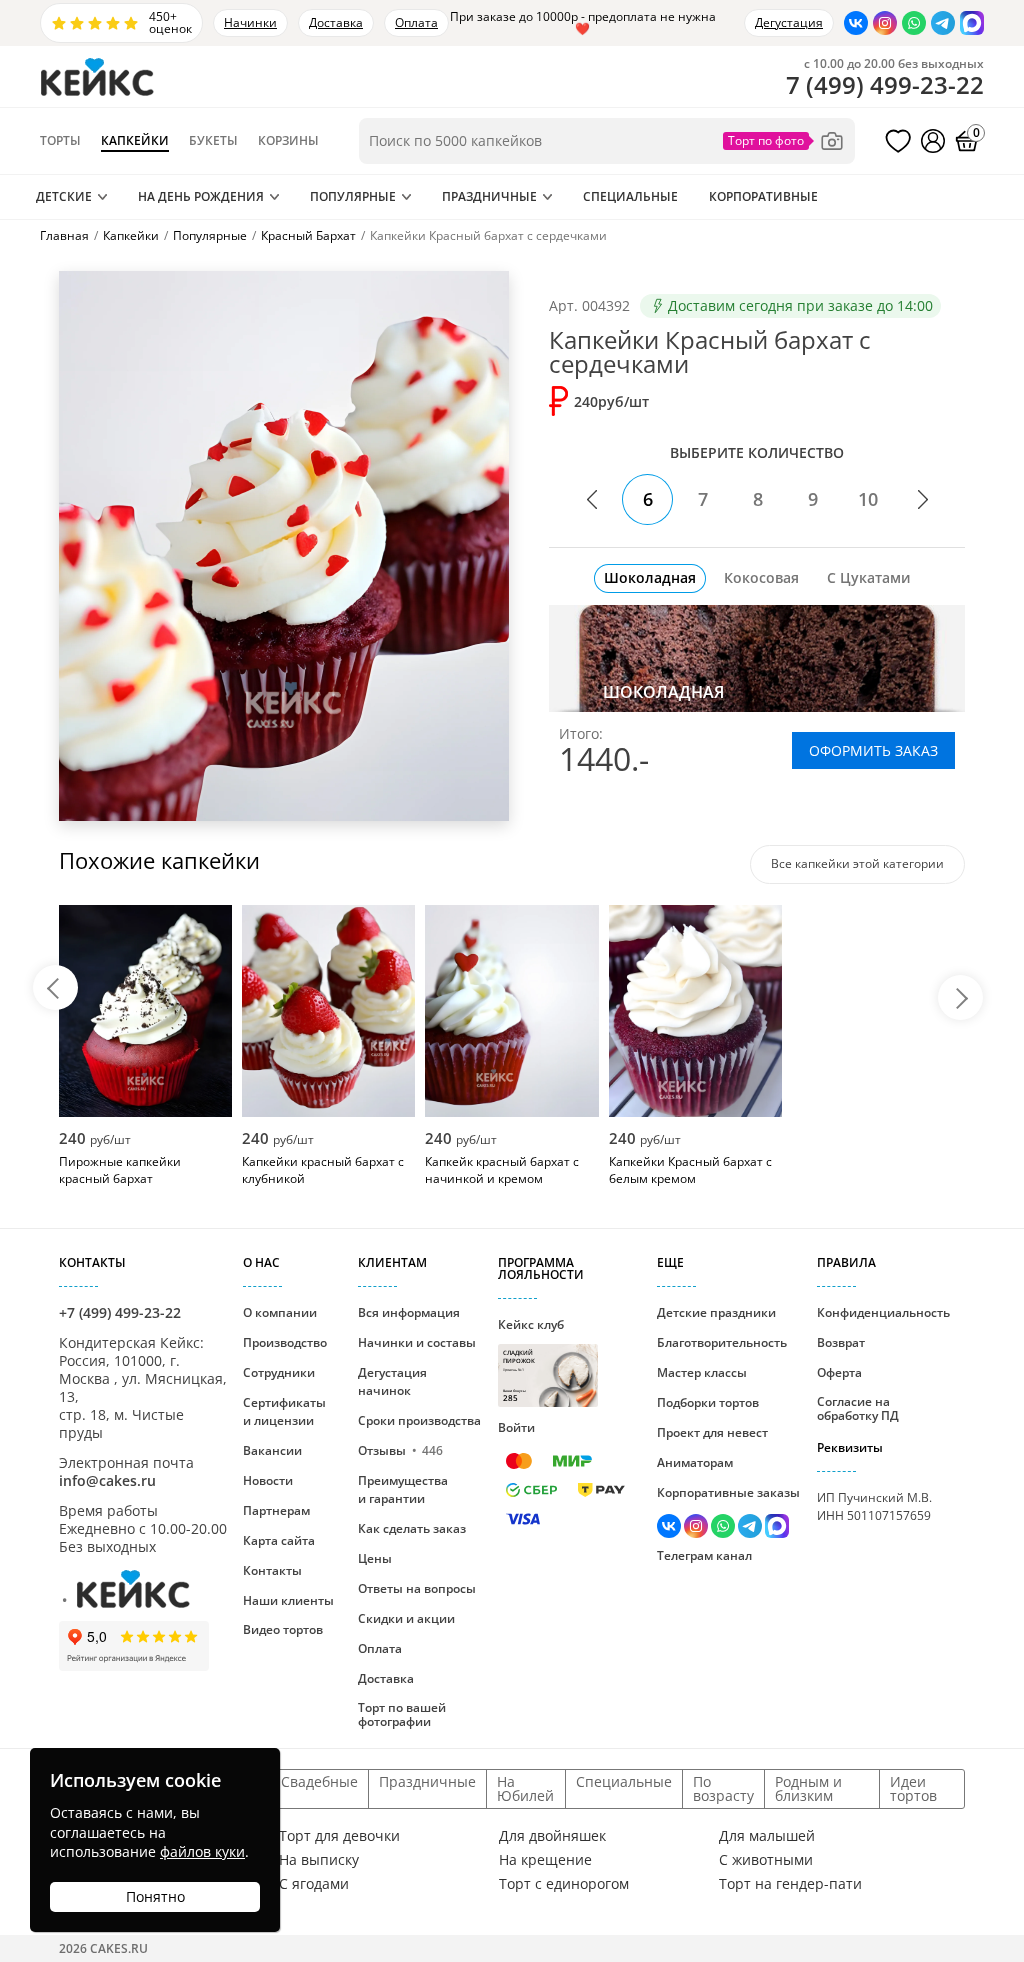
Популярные (353, 196)
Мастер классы (702, 1372)
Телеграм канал (704, 1555)
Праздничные (489, 196)
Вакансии (272, 1450)
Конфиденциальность (883, 1312)
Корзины (288, 141)
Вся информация (409, 1312)
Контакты (272, 1570)
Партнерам (276, 1510)
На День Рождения (201, 196)
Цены (375, 1558)
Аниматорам (695, 1462)
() (885, 85)
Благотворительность (722, 1342)
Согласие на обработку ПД (858, 1408)
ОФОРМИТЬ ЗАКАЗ (873, 750)
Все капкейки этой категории (857, 863)
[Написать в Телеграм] (943, 23)
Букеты (213, 141)
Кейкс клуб (531, 1359)
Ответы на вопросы (417, 1588)
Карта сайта (279, 1540)
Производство (285, 1342)
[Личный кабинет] (933, 141)
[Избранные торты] (898, 141)
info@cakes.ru (107, 1480)
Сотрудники (279, 1372)
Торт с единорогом (564, 1884)
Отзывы (400, 1450)
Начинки (250, 22)
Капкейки (135, 141)
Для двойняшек (552, 1836)
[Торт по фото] (784, 141)
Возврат (841, 1342)
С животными (766, 1860)
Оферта (839, 1372)
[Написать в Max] (972, 23)
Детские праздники (716, 1312)
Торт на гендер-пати (790, 1884)
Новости (268, 1480)
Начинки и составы (417, 1342)
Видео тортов (283, 1629)
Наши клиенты (288, 1600)
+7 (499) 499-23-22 (120, 1312)
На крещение (545, 1860)
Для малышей (767, 1836)
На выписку (319, 1860)
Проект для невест (712, 1432)
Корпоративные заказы (728, 1492)
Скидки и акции (406, 1618)
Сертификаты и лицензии (284, 1411)
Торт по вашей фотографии (402, 1714)
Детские (64, 196)
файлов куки (202, 1851)
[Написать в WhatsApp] (914, 23)
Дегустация (789, 22)
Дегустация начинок (392, 1381)
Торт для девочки (339, 1836)
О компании (280, 1312)
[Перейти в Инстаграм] (885, 23)
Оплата (416, 22)
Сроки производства (419, 1420)
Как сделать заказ (412, 1528)
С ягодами (314, 1884)
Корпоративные (763, 196)
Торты (60, 141)
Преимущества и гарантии (403, 1489)
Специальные (630, 196)
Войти (516, 1427)
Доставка (336, 22)
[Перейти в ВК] (856, 23)
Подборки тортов (708, 1402)
